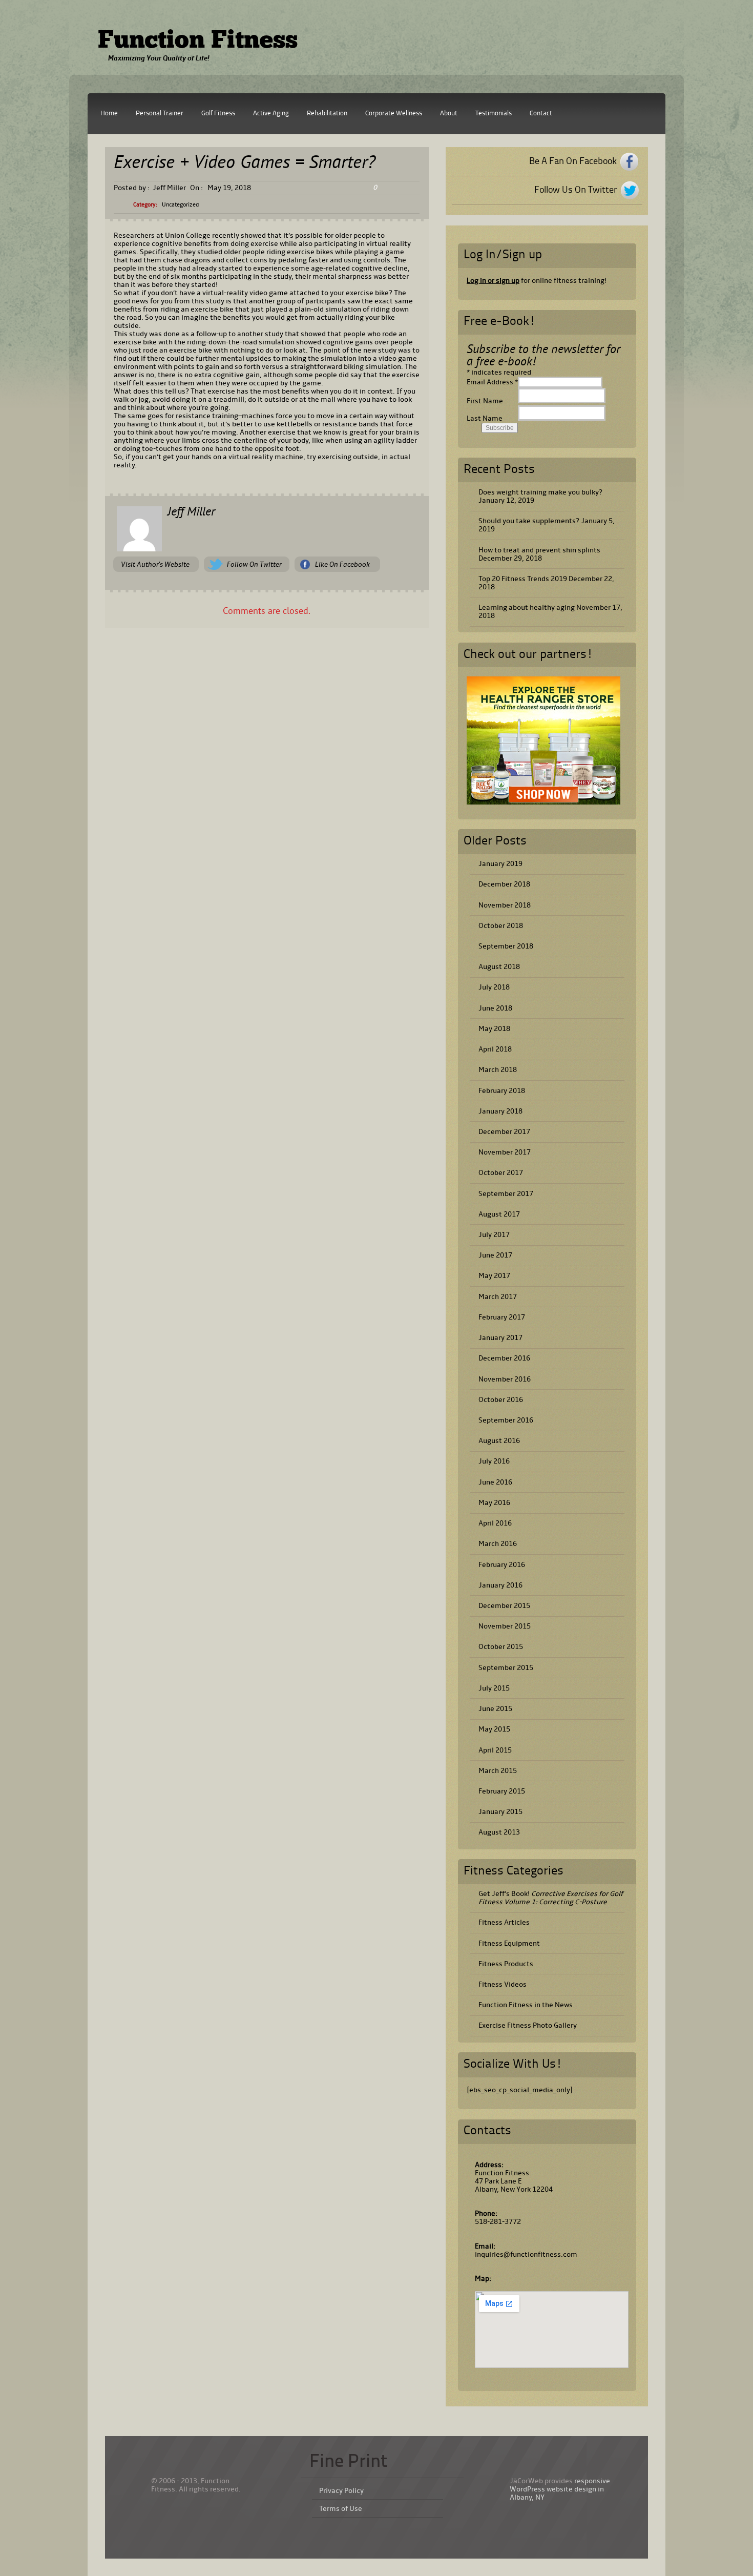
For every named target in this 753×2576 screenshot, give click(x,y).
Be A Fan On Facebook (573, 161)
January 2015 (500, 1812)
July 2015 (494, 1688)
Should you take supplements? (529, 521)
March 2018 (498, 1070)
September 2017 (506, 1194)
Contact (541, 114)
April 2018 (495, 1049)
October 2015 (501, 1647)
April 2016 (495, 1523)
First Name (485, 401)
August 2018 (499, 967)
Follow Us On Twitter (576, 190)
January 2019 (500, 864)
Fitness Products (506, 1964)
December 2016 (504, 1358)
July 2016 (494, 1461)
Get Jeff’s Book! (551, 1898)
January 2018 (500, 1111)
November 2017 (505, 1152)
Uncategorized (180, 205)
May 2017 (494, 1276)
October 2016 (501, 1400)
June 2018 (495, 1008)
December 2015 (504, 1606)
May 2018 (494, 1029)
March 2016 (498, 1544)
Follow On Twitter (254, 564)
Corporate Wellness (394, 114)
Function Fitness (198, 42)
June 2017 (495, 1255)
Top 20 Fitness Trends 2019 (523, 579)
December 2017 (504, 1132)
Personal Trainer (160, 114)
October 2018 (501, 926)
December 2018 (504, 884)
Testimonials (494, 114)
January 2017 (500, 1338)
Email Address (492, 382)
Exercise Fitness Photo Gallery (528, 2025)
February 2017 (502, 1317)
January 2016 (500, 1585)
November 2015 (505, 1626)
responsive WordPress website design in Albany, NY (560, 2489)
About (449, 114)
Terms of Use (341, 2509)
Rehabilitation (327, 114)
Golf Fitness (218, 114)
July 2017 (494, 1235)
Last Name (485, 418)
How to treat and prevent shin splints (539, 550)
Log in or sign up (493, 281)
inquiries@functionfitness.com (526, 2254)
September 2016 (506, 1420)
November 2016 (505, 1379)
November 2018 (505, 905)
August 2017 (499, 1214)
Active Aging (271, 114)
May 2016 (494, 1503)
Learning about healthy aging (527, 607)
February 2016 (502, 1565)
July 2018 (494, 987)
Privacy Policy (341, 2491)
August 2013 (499, 1832)
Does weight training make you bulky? (540, 492)
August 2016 (499, 1441)
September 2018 (506, 946)
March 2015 (498, 1771)
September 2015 (506, 1668)
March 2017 (498, 1297)
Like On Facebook (342, 564)
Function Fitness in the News (526, 2005)
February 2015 (502, 1791)
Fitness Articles (504, 1922)
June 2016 (495, 1482)
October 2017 (501, 1173)
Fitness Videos (503, 1984)
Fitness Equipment (509, 1943)
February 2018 (502, 1091)
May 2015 (494, 1729)
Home (109, 114)
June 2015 (495, 1709)
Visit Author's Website (155, 564)
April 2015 (495, 1750)
